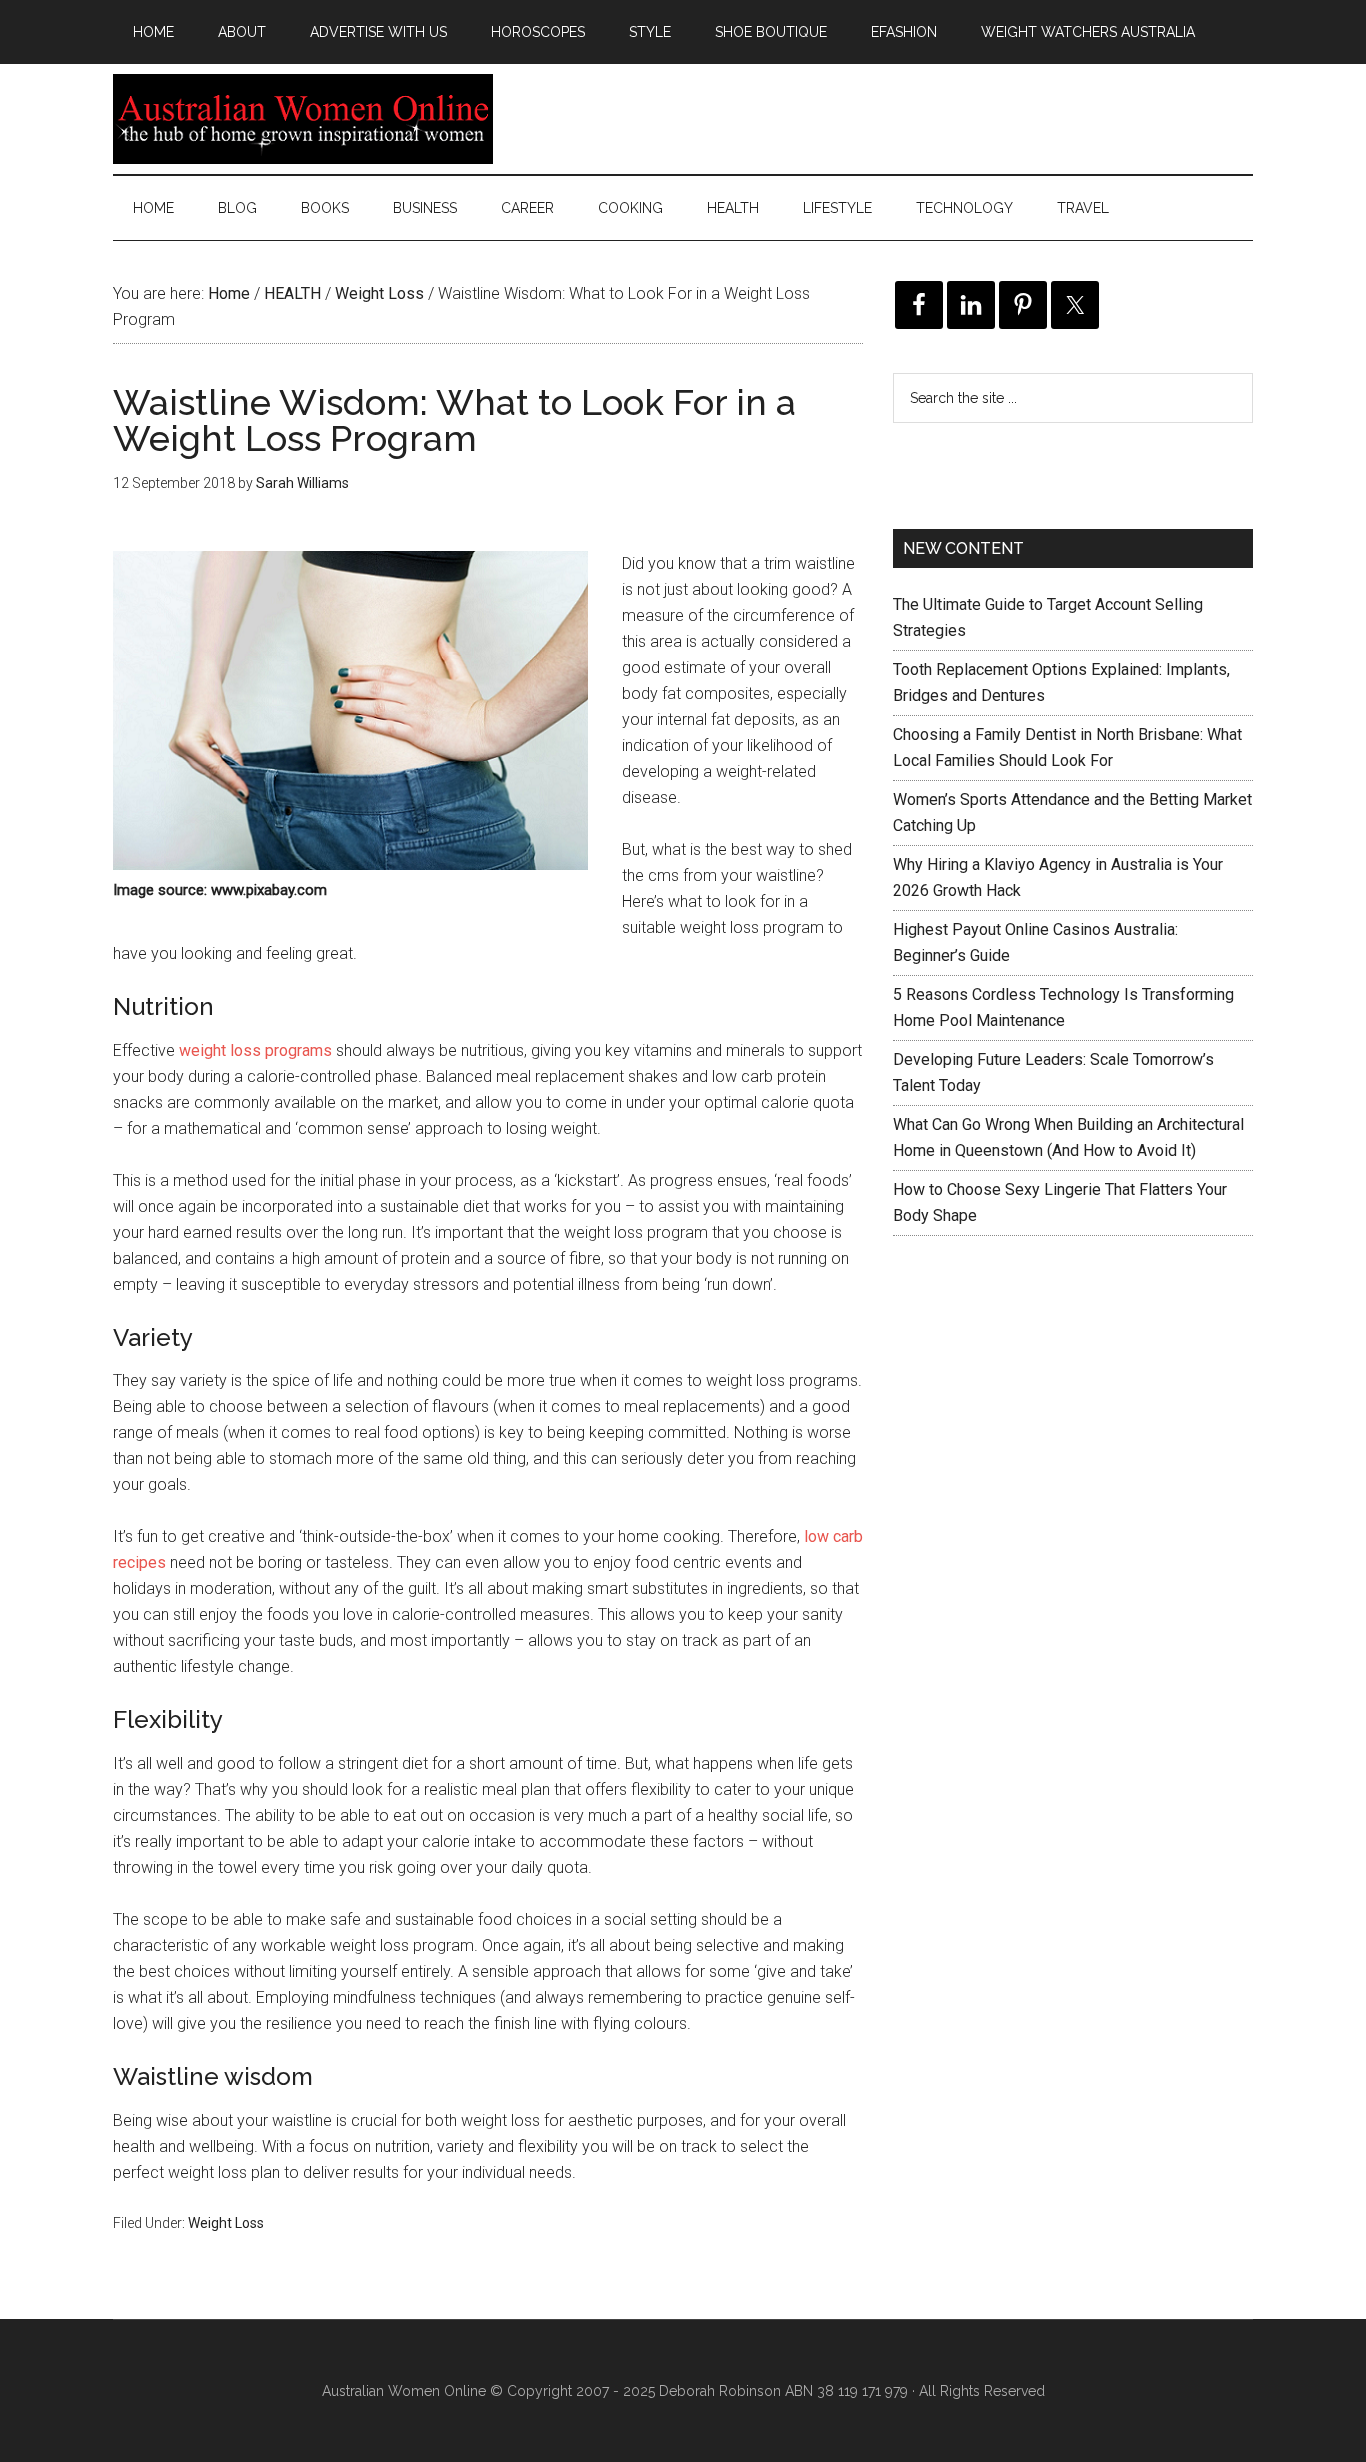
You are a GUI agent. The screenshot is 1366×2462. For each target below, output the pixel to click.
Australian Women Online (303, 119)
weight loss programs (255, 1050)
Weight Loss (226, 2223)
